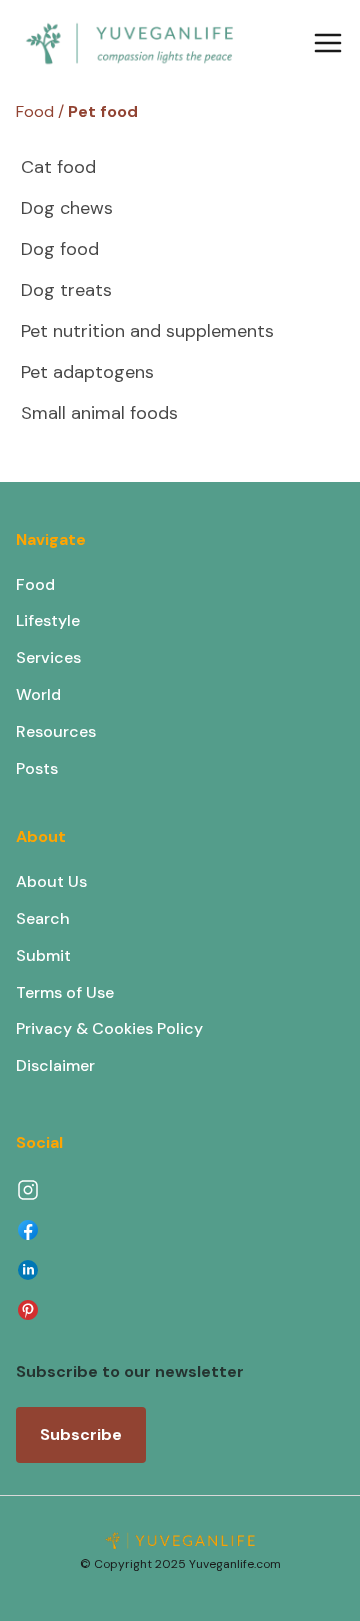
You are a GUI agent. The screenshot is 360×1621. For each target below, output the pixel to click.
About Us (51, 881)
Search (43, 918)
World (38, 694)
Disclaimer (55, 1065)
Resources (56, 731)
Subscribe (81, 1434)
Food (35, 584)
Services (48, 657)
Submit (43, 955)
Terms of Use (65, 992)
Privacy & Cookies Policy (109, 1028)
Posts (37, 768)
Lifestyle (48, 620)
